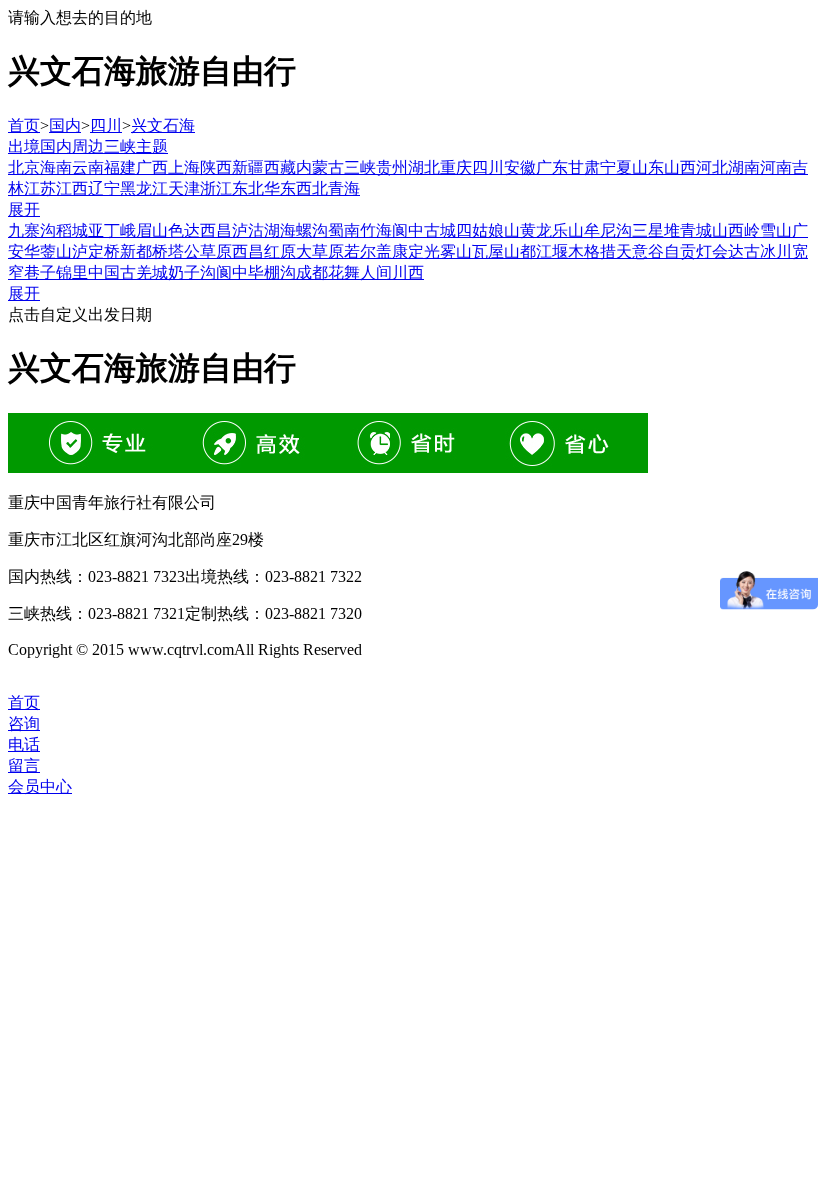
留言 (24, 765)
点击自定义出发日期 (80, 314)
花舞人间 (360, 272)
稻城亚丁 (88, 230)
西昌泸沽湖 (240, 230)
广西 (152, 167)
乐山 (568, 230)
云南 (88, 167)
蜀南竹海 (360, 230)
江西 (72, 188)
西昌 (248, 251)
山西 (680, 167)
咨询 (24, 723)
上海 (184, 167)
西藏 (280, 167)
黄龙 (536, 230)
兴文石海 (163, 125)
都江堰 (544, 251)
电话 (24, 744)
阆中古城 (424, 230)
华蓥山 (48, 251)
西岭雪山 (760, 230)
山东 (648, 167)
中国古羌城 (128, 272)
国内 (65, 125)
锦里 (72, 272)
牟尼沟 (608, 230)
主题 (152, 146)
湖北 (424, 167)
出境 (24, 146)
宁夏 (616, 167)
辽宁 (104, 188)
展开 (24, 209)
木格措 (592, 251)
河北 (712, 167)
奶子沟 (192, 272)
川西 (408, 272)
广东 (552, 167)
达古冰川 (760, 251)
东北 (248, 188)
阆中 (232, 272)
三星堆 (656, 230)
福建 (120, 167)
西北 (312, 188)
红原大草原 (304, 251)
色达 (184, 230)
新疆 (248, 167)
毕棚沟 (272, 272)
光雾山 (448, 251)
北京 (24, 167)
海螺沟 (304, 230)
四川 (106, 125)
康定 (408, 251)
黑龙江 (144, 188)
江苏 (40, 188)
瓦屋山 (496, 251)
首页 (24, 125)
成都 (312, 272)
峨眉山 (144, 230)
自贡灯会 (696, 251)
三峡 (120, 146)
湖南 (744, 167)
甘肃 (584, 167)
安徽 (520, 167)
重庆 (456, 167)
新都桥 (144, 251)
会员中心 (40, 786)
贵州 (392, 167)
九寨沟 (32, 230)
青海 (344, 188)
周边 (88, 146)
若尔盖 (368, 251)
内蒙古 (320, 167)
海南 (56, 167)
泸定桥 (96, 251)
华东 (280, 188)
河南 (776, 167)
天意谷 (640, 251)
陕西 (216, 167)
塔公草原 (200, 251)
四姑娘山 (488, 230)
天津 (184, 188)
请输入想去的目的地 (80, 17)
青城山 (704, 230)
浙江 (216, 188)
